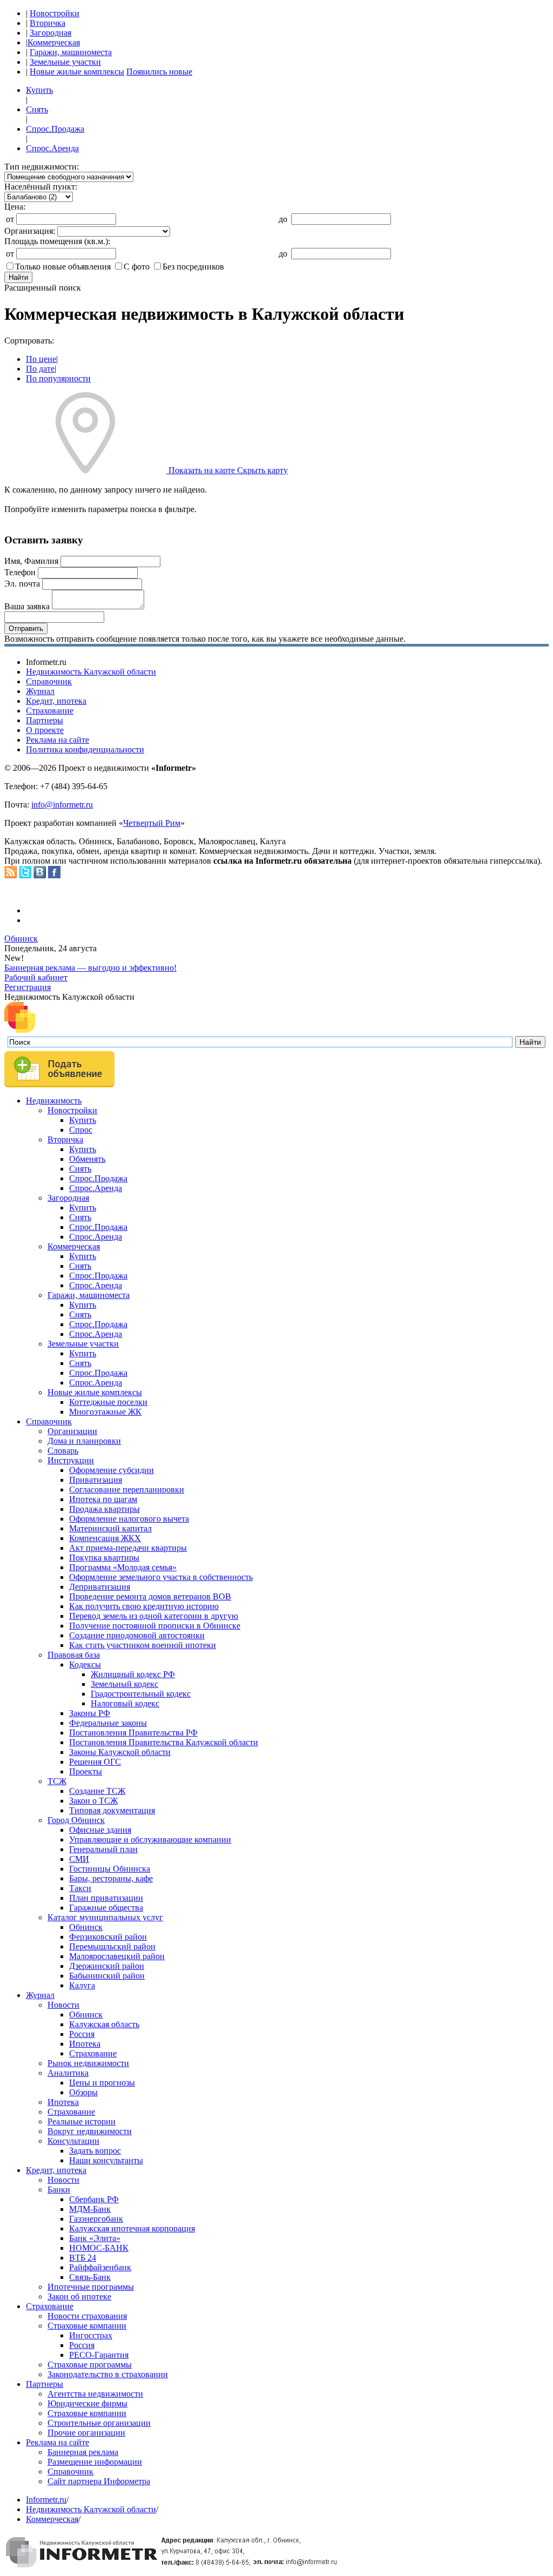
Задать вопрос (95, 2151)
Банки (59, 2190)
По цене (41, 359)
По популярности (58, 378)
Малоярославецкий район (117, 1956)
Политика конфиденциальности (85, 749)
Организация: (30, 231)
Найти (18, 277)
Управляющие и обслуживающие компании (150, 1839)
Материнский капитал (110, 1528)
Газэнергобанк (96, 2219)
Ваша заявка (27, 606)
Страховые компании (87, 2326)
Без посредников (193, 267)
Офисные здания (100, 1830)
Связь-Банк (90, 2277)
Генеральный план (103, 1849)
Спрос (81, 1130)
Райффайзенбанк (100, 2267)
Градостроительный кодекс (141, 1694)
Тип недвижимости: (42, 167)
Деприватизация (100, 1587)
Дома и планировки (84, 1441)
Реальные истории (82, 2121)
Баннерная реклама (83, 2452)
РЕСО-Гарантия (99, 2355)
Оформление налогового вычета (129, 1519)
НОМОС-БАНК (99, 2248)
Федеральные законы (108, 1723)
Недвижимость (54, 1101)
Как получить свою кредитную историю (144, 1606)
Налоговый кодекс (125, 1703)
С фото (137, 267)
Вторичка (48, 23)
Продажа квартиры (104, 1509)
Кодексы (85, 1664)
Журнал (40, 691)
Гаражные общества (106, 1908)
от (10, 219)
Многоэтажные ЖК (105, 1412)
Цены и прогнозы (102, 2083)
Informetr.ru (46, 2500)
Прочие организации (86, 2433)
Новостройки (55, 13)
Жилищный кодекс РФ (133, 1674)
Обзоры (83, 2092)
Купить (39, 90)
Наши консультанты (106, 2160)
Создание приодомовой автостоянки (137, 1635)
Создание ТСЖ (97, 1791)
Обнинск (21, 939)
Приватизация (96, 1480)
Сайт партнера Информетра (99, 2481)
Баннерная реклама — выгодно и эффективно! (90, 968)
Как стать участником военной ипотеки (143, 1645)
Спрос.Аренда (52, 148)
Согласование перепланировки (127, 1489)
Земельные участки (65, 62)
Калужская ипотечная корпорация (132, 2228)
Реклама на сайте (58, 740)
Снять (37, 109)
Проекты (86, 1771)
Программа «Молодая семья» (123, 1567)
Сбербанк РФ (94, 2199)
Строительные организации (99, 2423)
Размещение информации (95, 2462)
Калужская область (104, 2024)
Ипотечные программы (91, 2287)
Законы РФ (90, 1713)
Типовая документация (112, 1810)
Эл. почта (22, 584)
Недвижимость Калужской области (91, 672)
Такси (80, 1888)
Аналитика (68, 2073)
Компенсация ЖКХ (105, 1538)
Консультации (73, 2141)
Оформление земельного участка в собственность (161, 1577)
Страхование (50, 711)
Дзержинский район (107, 1966)
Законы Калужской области (120, 1752)
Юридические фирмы (87, 2403)
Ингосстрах (91, 2335)
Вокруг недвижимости (90, 2131)
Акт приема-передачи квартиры (128, 1548)
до (283, 219)
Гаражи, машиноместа (71, 52)
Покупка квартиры (104, 1558)
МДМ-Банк (90, 2209)
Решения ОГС (95, 1762)
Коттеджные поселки (108, 1402)
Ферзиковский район (108, 1937)
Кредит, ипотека (56, 701)
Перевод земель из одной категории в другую (154, 1616)
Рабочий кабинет (36, 977)
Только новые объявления (63, 267)
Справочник (49, 681)
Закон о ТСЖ (93, 1801)
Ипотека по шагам (103, 1499)
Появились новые (159, 72)
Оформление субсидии (112, 1470)
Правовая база (74, 1655)
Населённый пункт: (41, 187)
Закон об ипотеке (79, 2296)
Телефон (20, 572)
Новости (63, 2005)
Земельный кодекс (124, 1684)
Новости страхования (87, 2316)
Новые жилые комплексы (77, 72)
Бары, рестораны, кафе (111, 1878)
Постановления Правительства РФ (133, 1733)
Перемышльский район (112, 1946)
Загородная (50, 33)
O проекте (45, 730)
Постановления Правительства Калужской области (164, 1742)
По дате (40, 369)
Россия (82, 2034)
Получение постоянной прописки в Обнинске (155, 1626)
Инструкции (71, 1460)
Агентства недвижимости (95, 2394)
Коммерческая (54, 42)
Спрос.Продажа (55, 129)
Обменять (87, 1159)
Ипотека (85, 2044)
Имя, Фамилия (31, 561)
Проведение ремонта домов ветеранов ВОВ (150, 1596)
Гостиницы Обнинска (110, 1869)
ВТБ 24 (83, 2258)
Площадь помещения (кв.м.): (57, 241)
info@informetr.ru (62, 805)
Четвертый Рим (152, 823)
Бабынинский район (107, 1976)
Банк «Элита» (95, 2238)
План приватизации (106, 1898)
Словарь (63, 1451)
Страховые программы (90, 2365)
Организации (72, 1431)
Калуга (82, 1985)
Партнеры (45, 720)
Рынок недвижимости (88, 2063)
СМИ (79, 1859)
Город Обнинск (76, 1820)
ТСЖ (57, 1781)
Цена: (15, 207)
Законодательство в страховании (108, 2374)
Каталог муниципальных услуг (105, 1917)
